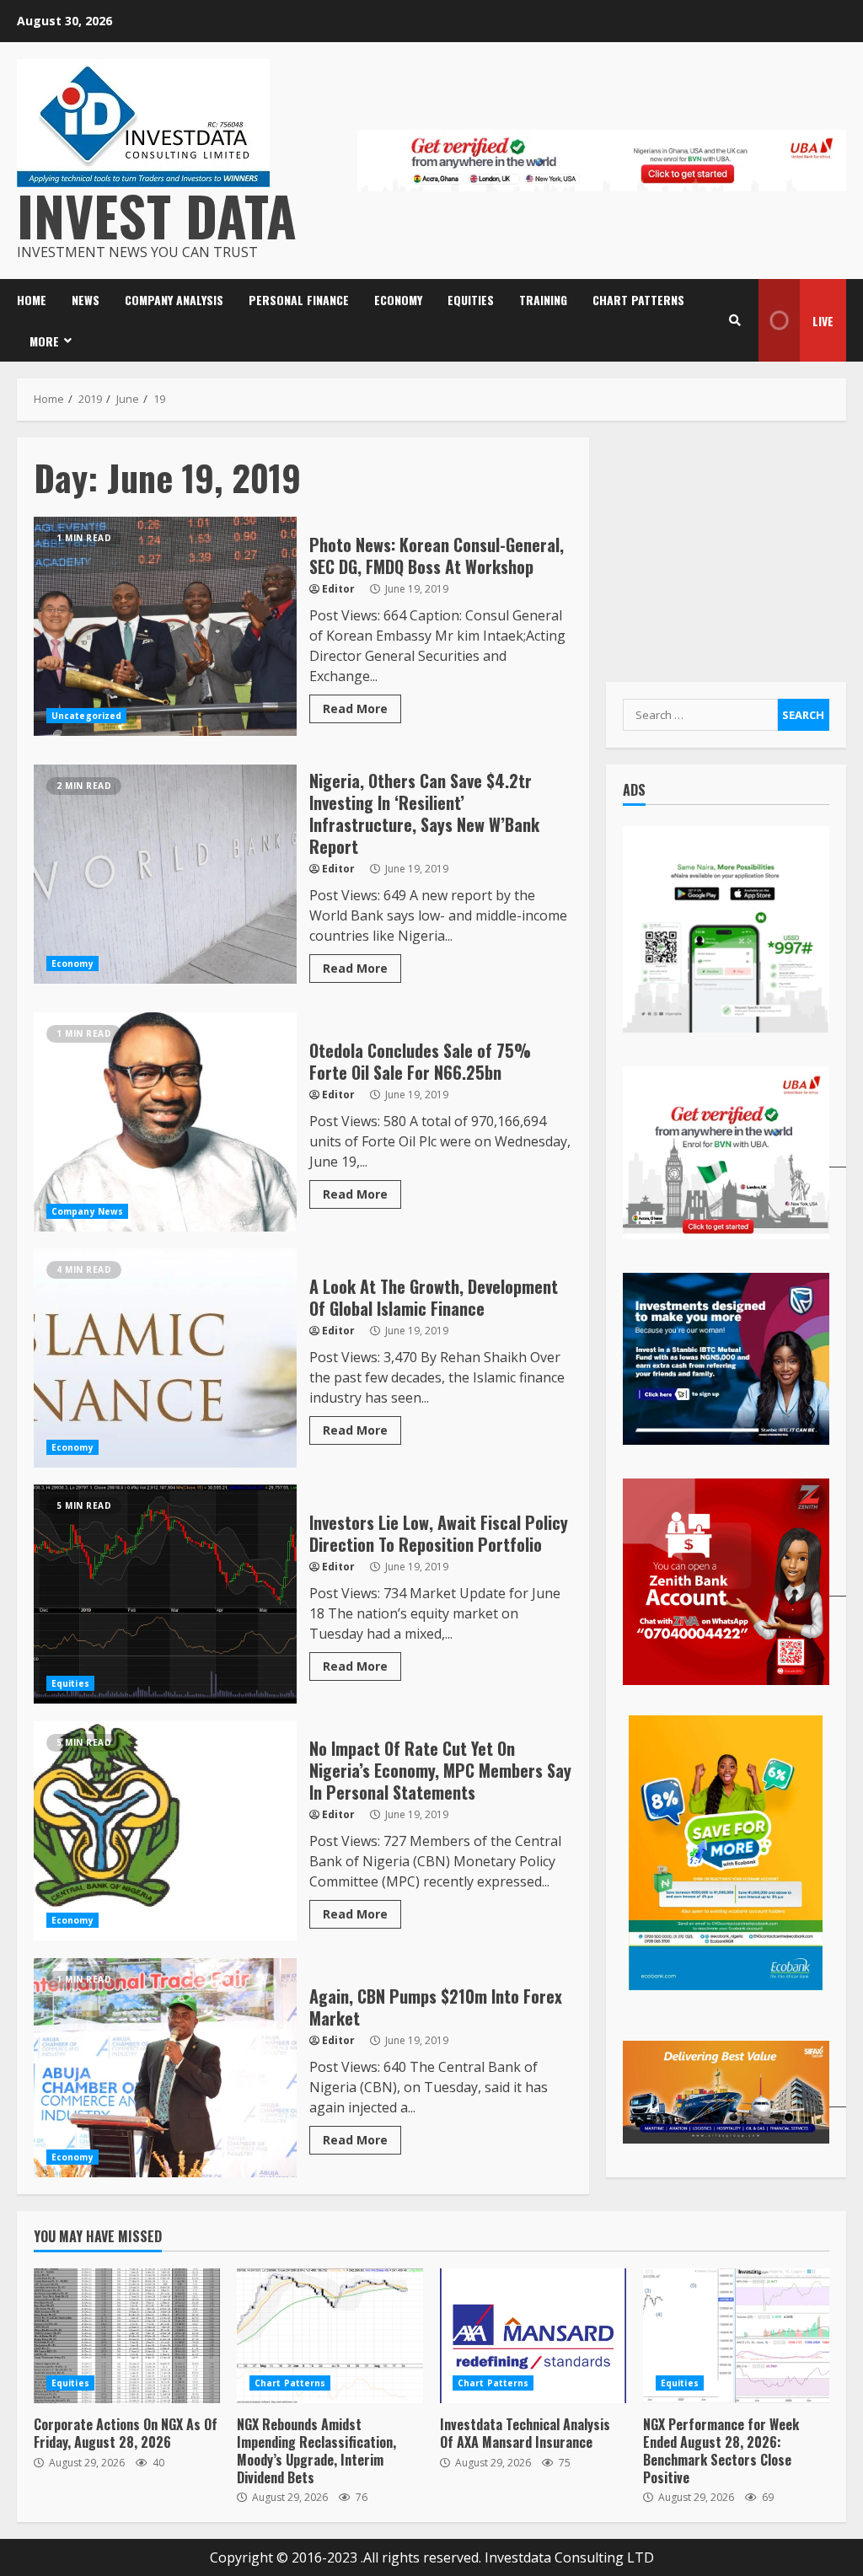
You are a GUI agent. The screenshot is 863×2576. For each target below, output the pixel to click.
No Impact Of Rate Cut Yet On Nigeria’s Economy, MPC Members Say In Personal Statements (165, 1831)
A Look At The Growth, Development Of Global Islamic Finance (165, 1358)
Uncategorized (86, 716)
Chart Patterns (638, 300)
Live (823, 321)
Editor (338, 589)
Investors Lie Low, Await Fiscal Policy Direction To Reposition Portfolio (165, 1594)
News (86, 300)
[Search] (735, 320)
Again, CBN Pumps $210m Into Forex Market (165, 2068)
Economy (398, 300)
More (44, 341)
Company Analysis (174, 300)
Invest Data (157, 215)
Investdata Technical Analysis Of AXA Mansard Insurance (533, 2336)
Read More (355, 708)
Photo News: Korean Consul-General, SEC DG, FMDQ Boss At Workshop (165, 626)
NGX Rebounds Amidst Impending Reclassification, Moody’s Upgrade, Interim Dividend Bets (330, 2336)
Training (543, 300)
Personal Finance (299, 300)
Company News (87, 1211)
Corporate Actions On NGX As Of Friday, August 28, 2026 (127, 2336)
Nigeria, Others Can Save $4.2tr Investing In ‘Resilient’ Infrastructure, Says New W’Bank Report (165, 874)
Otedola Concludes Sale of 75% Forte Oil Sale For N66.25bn (165, 1122)
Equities (471, 300)
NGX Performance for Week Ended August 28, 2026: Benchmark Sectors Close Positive (736, 2336)
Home (32, 300)
